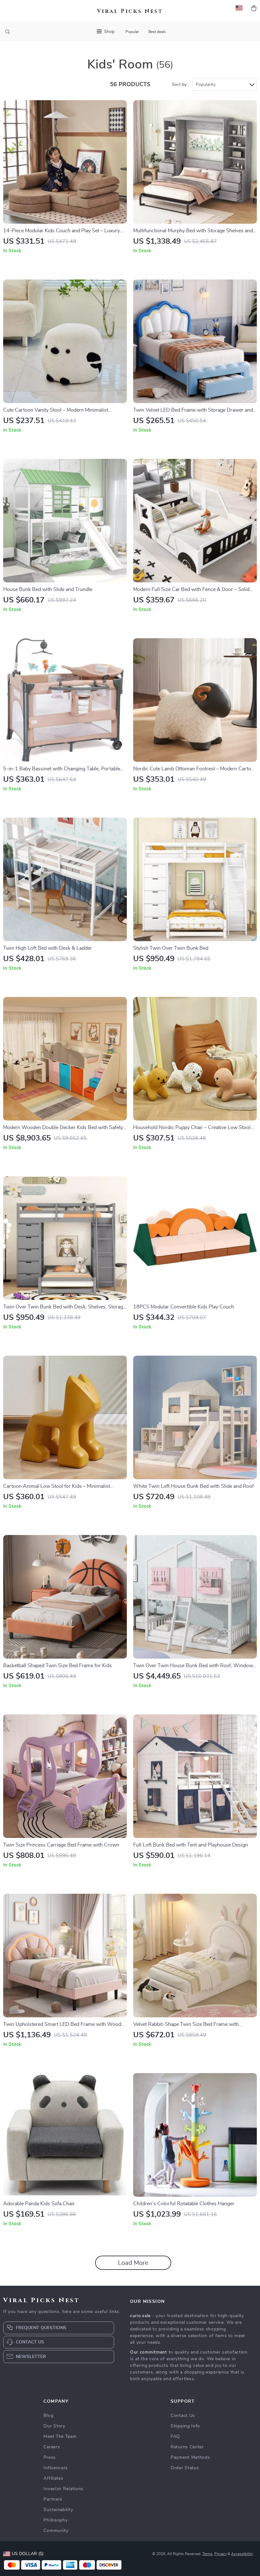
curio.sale (140, 2316)
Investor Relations (63, 2489)
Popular (132, 32)
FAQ (175, 2437)
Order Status (185, 2468)
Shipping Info (185, 2426)
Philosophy (55, 2520)
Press (50, 2457)
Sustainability (58, 2510)
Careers (52, 2447)
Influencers (56, 2468)
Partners (53, 2499)
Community (56, 2531)
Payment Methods (190, 2457)
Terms (207, 2554)
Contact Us (183, 2416)
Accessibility (242, 2554)
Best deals (157, 32)
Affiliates (53, 2478)
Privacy (221, 2554)
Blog (48, 2416)
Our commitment (149, 2352)
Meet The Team (60, 2437)
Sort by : (180, 85)
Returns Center (187, 2447)
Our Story (54, 2426)
